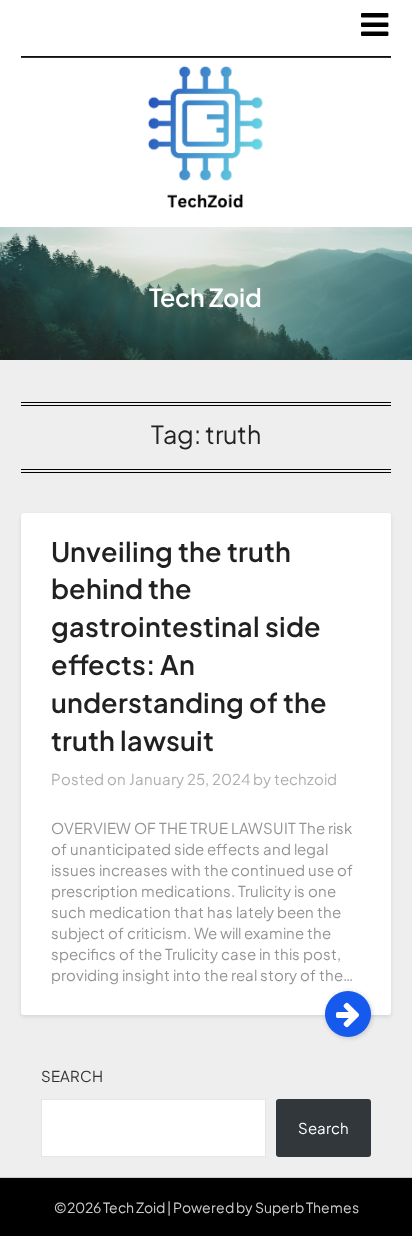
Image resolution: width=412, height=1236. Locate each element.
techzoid (305, 778)
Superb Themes (307, 1207)
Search (72, 1075)
